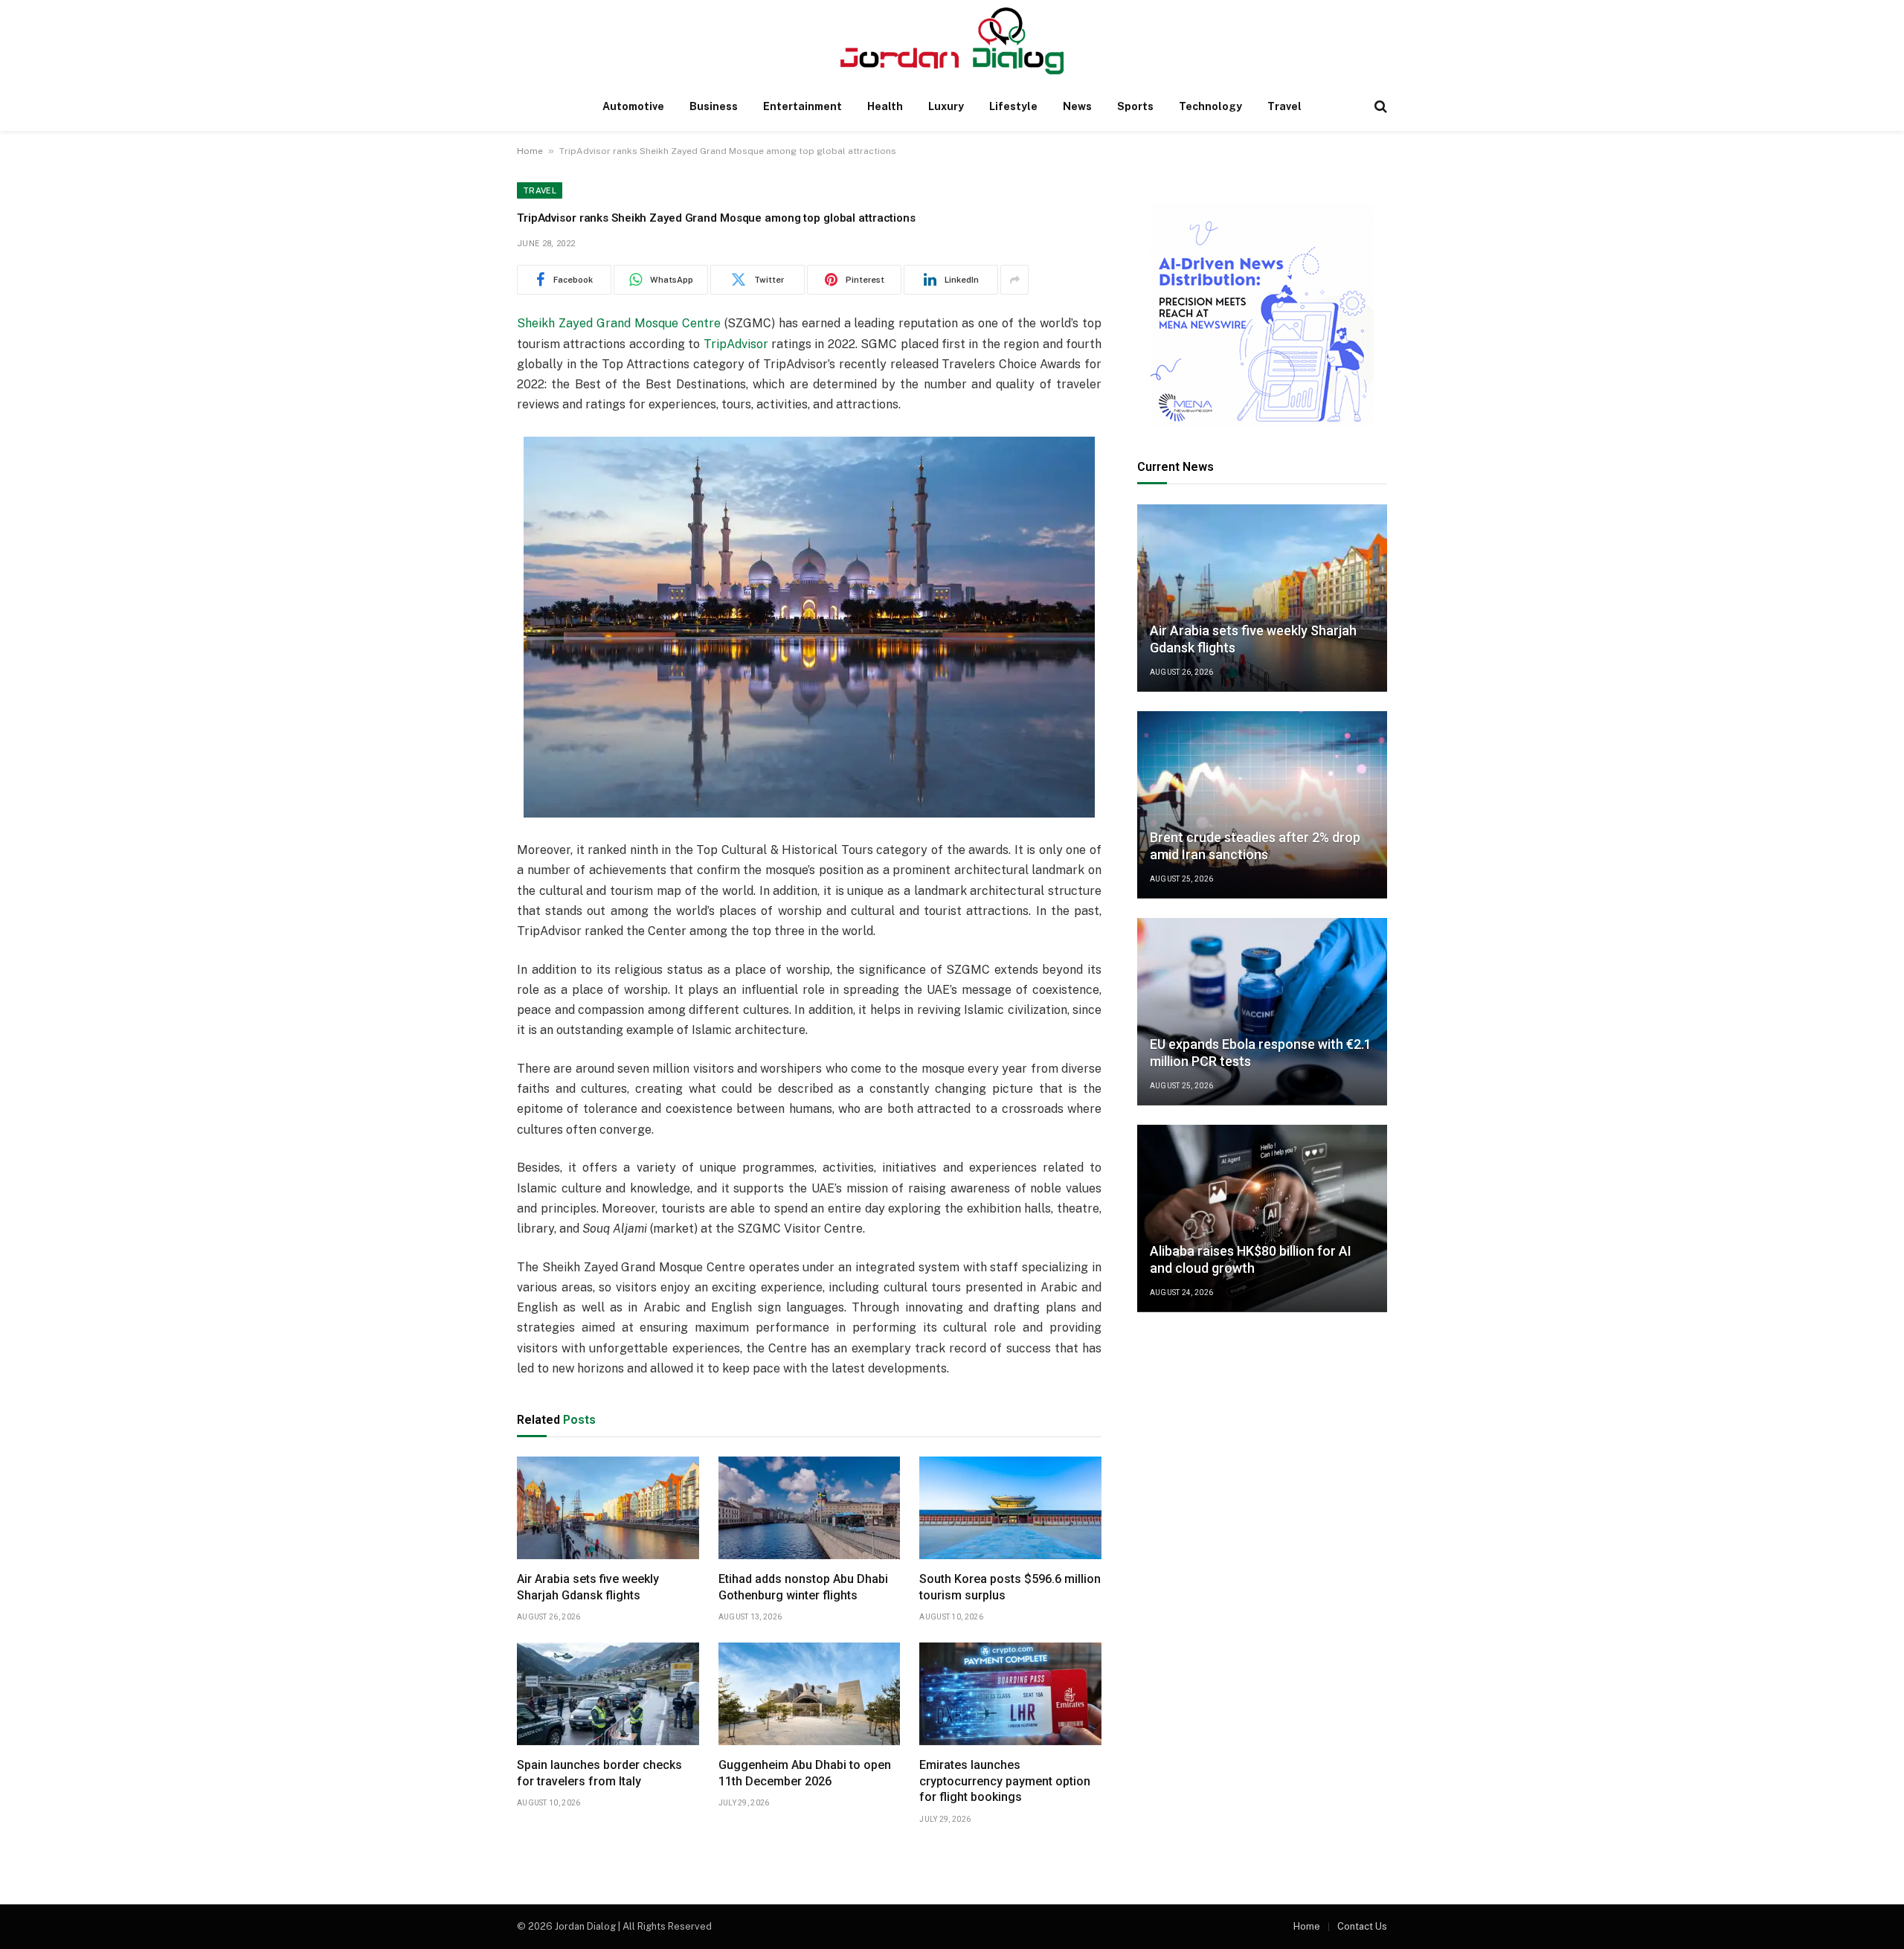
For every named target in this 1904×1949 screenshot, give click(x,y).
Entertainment (803, 106)
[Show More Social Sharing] (1014, 280)
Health (885, 106)
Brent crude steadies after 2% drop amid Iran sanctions (1255, 847)
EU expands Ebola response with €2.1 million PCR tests (1261, 1053)
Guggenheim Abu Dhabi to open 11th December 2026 (805, 1773)
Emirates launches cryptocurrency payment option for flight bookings (1005, 1781)
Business (714, 106)
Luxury (946, 106)
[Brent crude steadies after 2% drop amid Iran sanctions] (1262, 805)
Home (530, 151)
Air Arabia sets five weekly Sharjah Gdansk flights (588, 1587)
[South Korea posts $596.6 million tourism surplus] (1010, 1508)
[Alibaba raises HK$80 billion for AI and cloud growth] (1262, 1218)
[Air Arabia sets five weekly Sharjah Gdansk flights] (608, 1508)
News (1077, 106)
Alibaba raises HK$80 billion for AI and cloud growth (1251, 1260)
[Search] (1379, 107)
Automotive (633, 106)
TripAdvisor (736, 344)
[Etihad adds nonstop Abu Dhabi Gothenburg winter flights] (810, 1508)
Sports (1135, 106)
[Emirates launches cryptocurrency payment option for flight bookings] (1010, 1694)
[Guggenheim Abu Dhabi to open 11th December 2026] (810, 1694)
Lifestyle (1013, 106)
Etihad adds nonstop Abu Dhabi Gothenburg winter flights (803, 1587)
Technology (1210, 106)
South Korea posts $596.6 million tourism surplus (1010, 1587)
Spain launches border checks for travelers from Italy (599, 1773)
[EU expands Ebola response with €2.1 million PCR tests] (1262, 1012)
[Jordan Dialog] (952, 41)
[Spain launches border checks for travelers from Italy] (608, 1694)
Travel (1284, 106)
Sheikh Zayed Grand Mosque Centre (619, 323)
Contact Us (1362, 1926)
